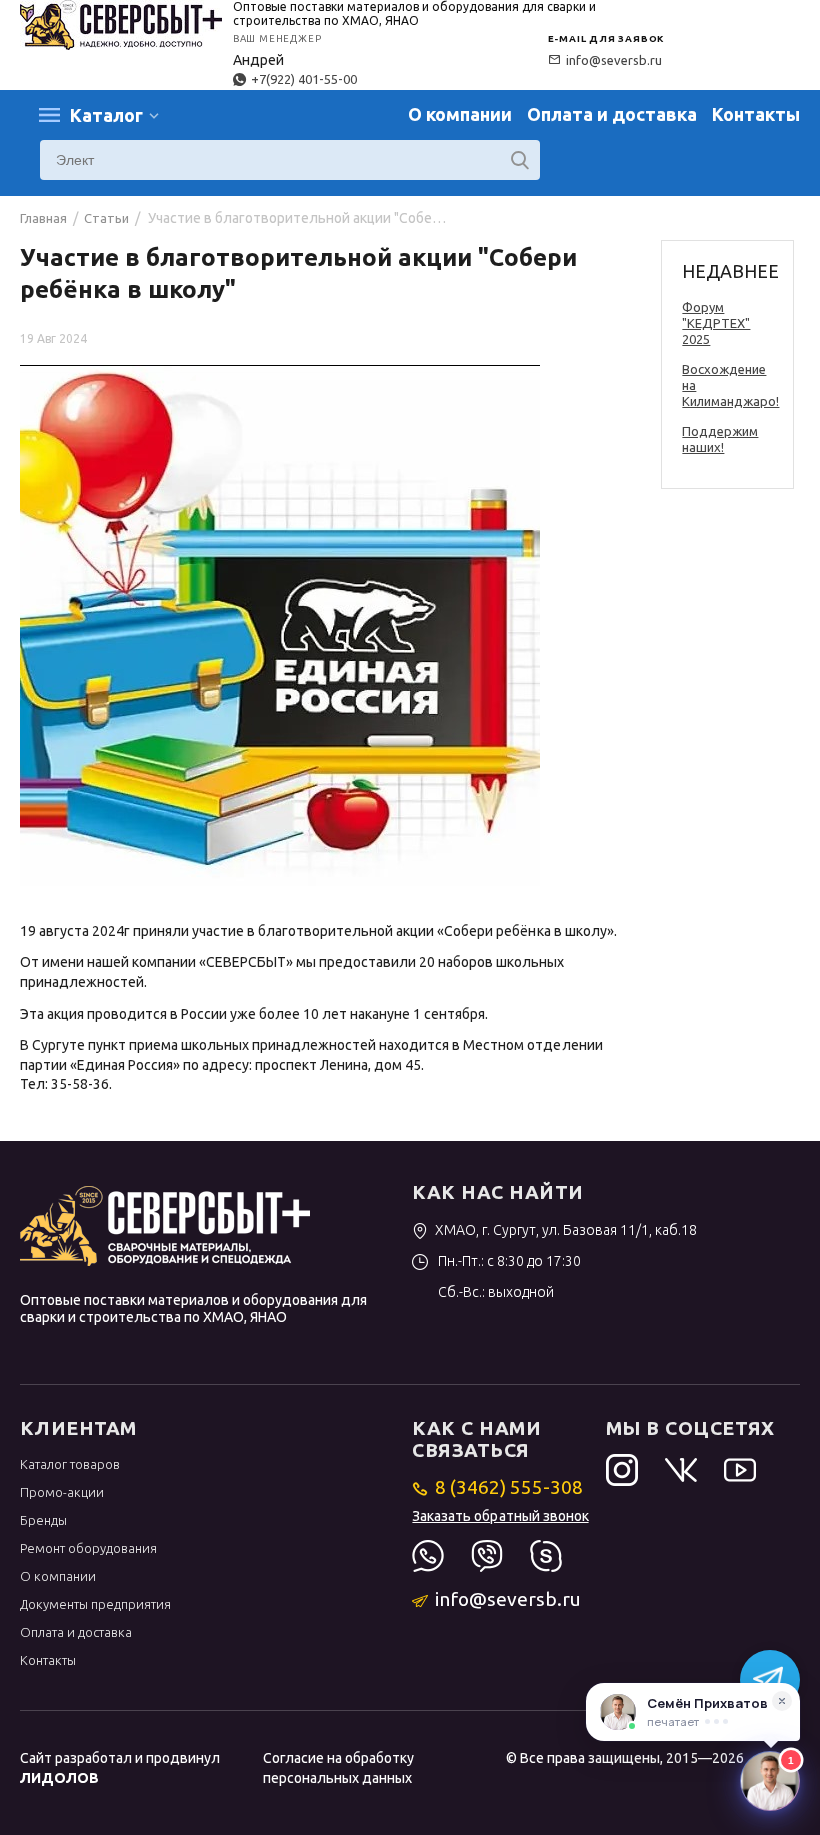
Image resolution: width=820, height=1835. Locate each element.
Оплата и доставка (612, 114)
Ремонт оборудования (88, 1548)
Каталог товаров (70, 1464)
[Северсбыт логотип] (121, 23)
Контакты (756, 114)
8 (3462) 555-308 (509, 1487)
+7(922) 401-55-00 (304, 79)
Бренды (43, 1520)
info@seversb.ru (614, 60)
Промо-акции (62, 1492)
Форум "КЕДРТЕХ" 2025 (716, 323)
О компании (460, 114)
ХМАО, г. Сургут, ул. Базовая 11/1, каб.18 (566, 1230)
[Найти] (520, 160)
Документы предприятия (95, 1604)
